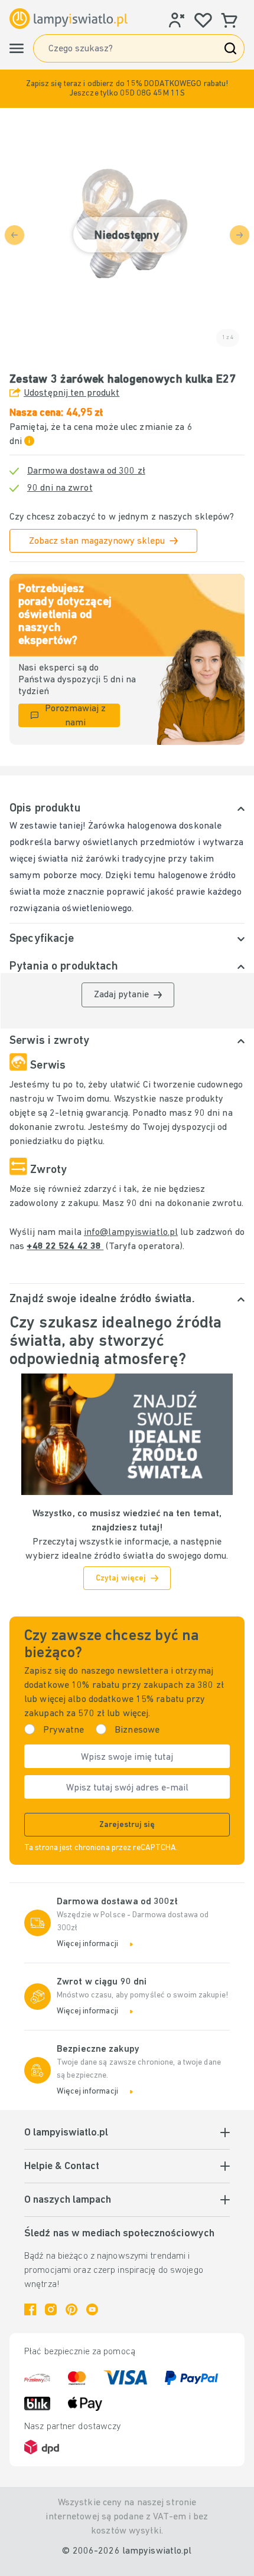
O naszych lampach (68, 2200)
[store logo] (69, 19)
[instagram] (51, 2309)
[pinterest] (71, 2309)
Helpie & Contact (62, 2167)
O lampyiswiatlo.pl (66, 2133)
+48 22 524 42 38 (65, 1247)
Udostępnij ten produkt (71, 393)
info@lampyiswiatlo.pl (131, 1233)
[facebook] (30, 2309)
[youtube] (92, 2309)
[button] (127, 89)
